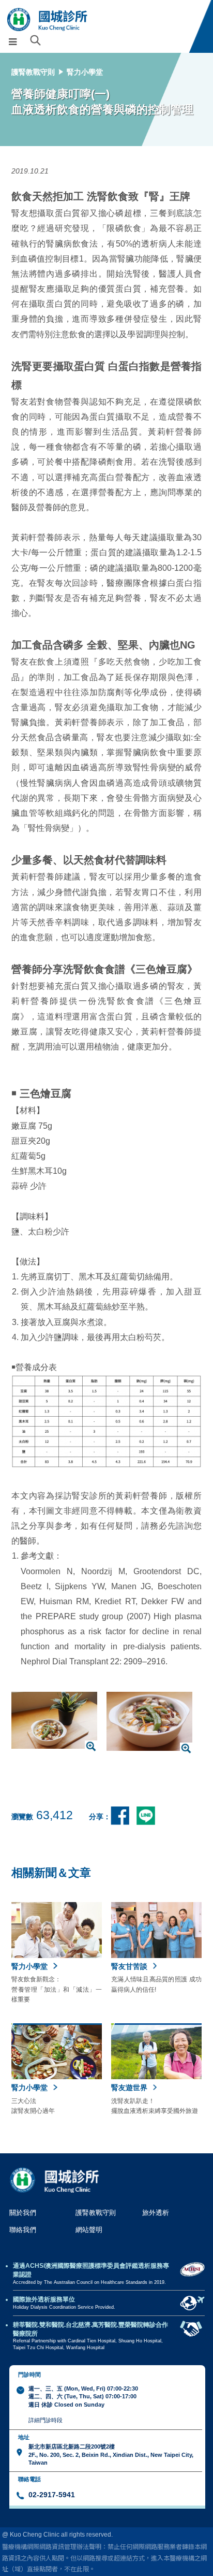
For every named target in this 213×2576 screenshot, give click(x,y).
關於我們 (23, 2213)
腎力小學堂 (85, 72)
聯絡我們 (23, 2230)
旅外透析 (156, 2213)
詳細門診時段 (45, 2420)
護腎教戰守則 (33, 72)
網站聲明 (89, 2230)
